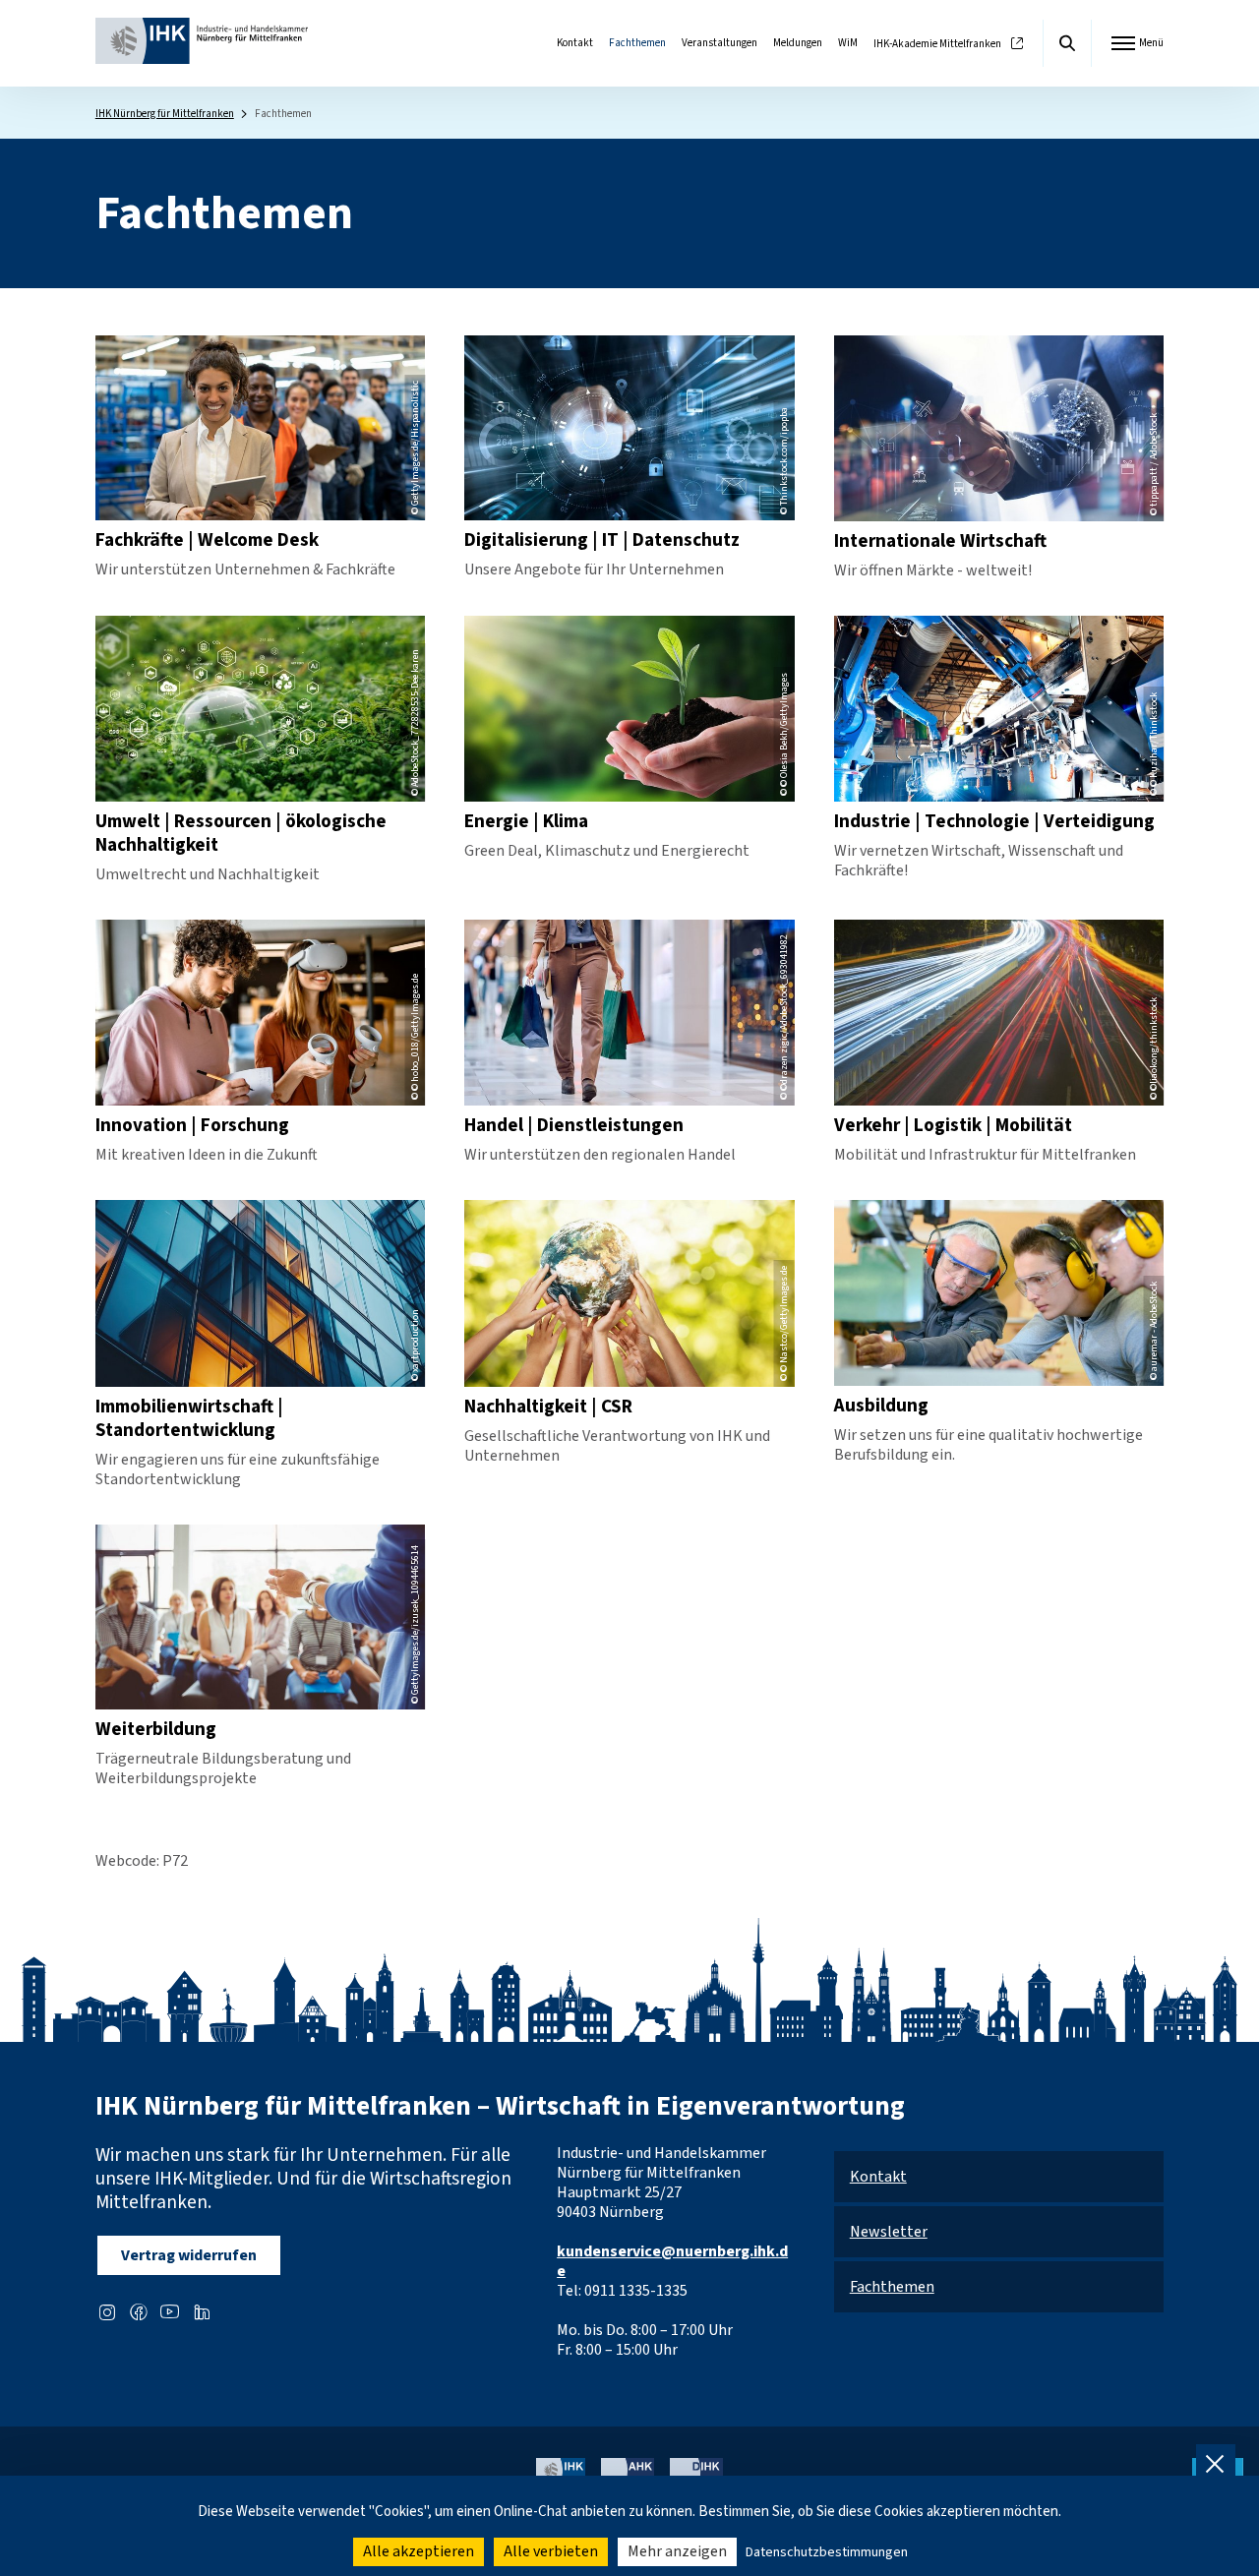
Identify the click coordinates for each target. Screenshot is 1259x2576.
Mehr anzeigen (677, 2551)
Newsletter (889, 2232)
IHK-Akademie (937, 44)
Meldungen (798, 43)
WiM (848, 43)
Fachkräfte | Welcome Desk (207, 540)
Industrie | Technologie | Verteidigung (994, 821)
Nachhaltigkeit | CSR (548, 1407)
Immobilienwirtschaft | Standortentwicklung (189, 1418)
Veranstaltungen (719, 43)
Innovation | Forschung (192, 1125)
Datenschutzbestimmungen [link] (827, 2552)
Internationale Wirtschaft (940, 541)
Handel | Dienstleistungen (574, 1125)
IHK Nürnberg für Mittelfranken (165, 114)
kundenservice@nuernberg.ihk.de (672, 2261)
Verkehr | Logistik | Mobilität (953, 1125)
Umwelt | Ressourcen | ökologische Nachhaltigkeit (241, 833)
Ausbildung (881, 1406)
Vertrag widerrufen (189, 2255)
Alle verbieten (551, 2551)
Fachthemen (637, 43)
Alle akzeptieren (419, 2551)
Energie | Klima (526, 821)
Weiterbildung (156, 1729)
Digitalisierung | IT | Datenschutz (602, 540)
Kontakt (575, 43)
